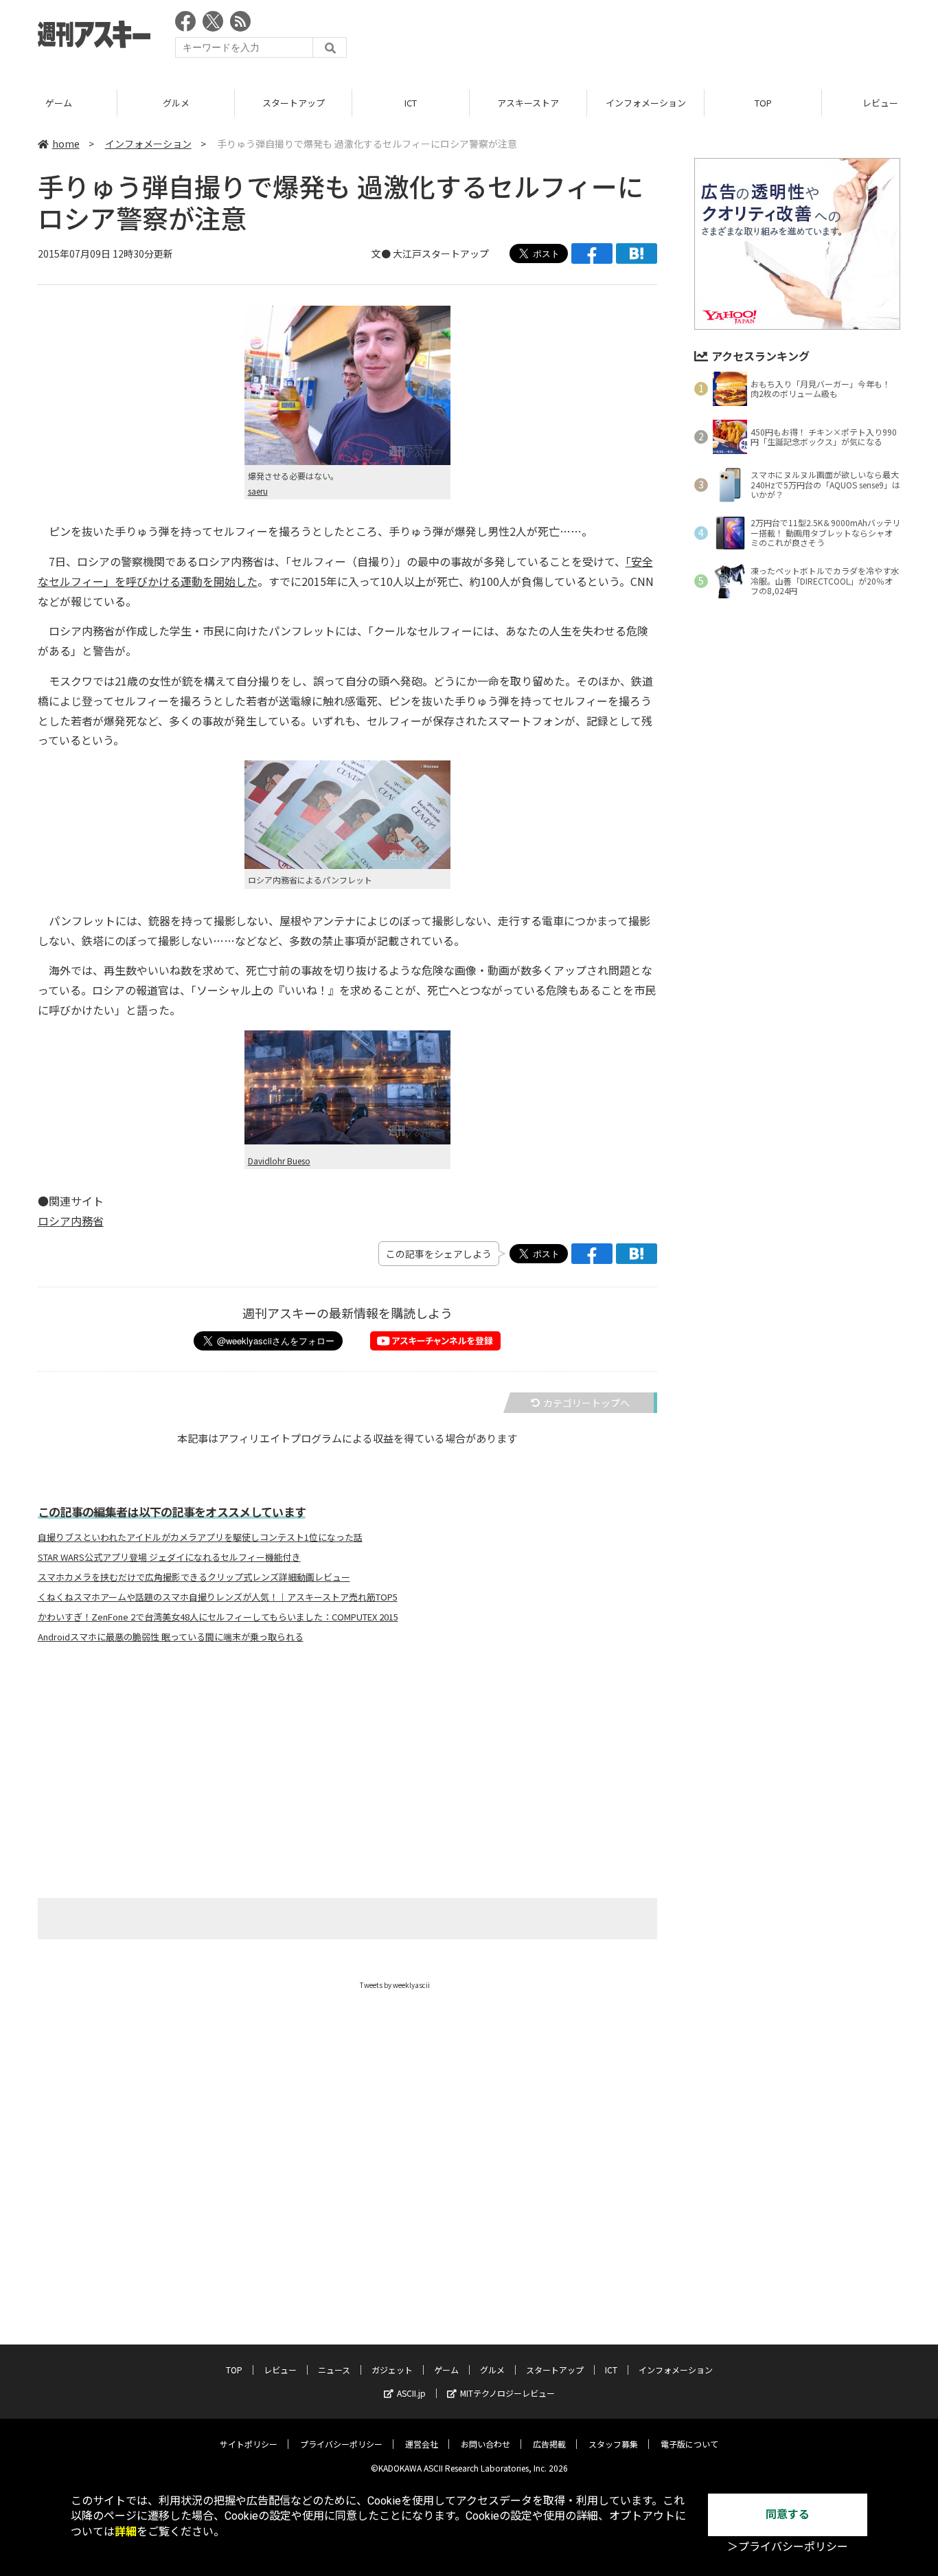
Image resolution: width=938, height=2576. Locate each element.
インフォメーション (646, 103)
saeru (258, 491)
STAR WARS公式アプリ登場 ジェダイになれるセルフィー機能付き (169, 1557)
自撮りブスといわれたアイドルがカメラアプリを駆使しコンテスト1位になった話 (200, 1537)
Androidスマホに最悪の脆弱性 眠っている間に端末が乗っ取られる (171, 1637)
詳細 (126, 2532)
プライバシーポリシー (341, 2444)
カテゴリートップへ (586, 1403)
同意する (788, 2515)
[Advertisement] (650, 38)
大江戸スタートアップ (441, 253)
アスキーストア (528, 103)
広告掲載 (549, 2444)
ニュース (334, 2370)
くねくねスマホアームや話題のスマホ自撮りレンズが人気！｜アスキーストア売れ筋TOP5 (218, 1597)
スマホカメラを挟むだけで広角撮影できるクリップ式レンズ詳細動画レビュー (194, 1577)
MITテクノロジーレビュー (507, 2393)
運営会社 (422, 2444)
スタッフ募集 (613, 2444)
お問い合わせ (485, 2444)
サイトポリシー (249, 2444)
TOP (763, 103)
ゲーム (59, 103)
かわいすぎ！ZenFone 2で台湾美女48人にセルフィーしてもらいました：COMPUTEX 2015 (218, 1617)
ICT (411, 103)
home (66, 144)
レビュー (280, 2370)
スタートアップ (294, 103)
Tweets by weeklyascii (395, 1985)
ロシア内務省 (71, 1221)
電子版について (689, 2444)
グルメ (176, 103)
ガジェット (392, 2370)
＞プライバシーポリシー (788, 2547)
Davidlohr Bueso (279, 1161)
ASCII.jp (411, 2393)
